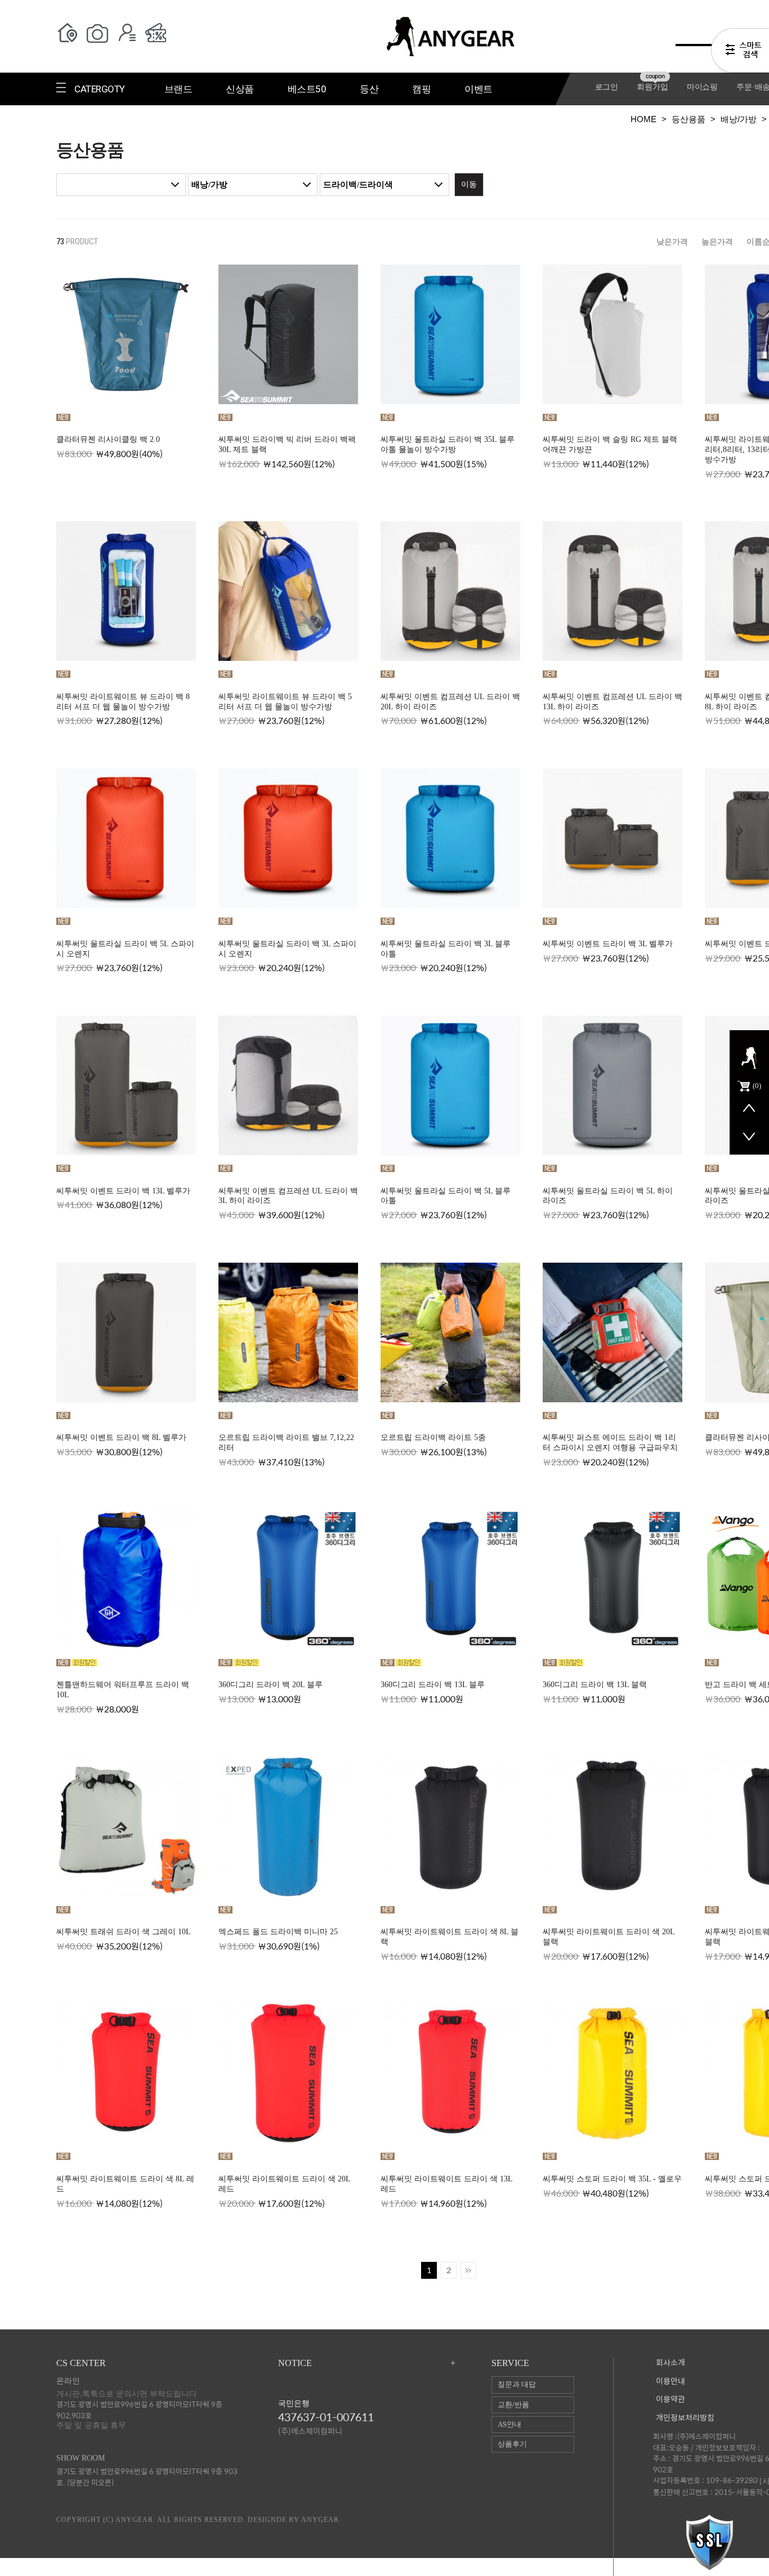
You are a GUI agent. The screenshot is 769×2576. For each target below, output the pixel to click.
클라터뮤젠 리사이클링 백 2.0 (108, 439)
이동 (469, 184)
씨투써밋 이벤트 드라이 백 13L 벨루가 (123, 1191)
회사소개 (670, 2363)
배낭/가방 (739, 119)
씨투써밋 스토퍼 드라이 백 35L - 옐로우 (612, 2179)
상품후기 (512, 2444)
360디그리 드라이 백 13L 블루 (433, 1685)
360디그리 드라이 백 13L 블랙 (595, 1685)
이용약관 (670, 2400)
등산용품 (688, 119)
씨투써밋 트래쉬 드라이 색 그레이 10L (124, 1932)
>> (468, 2270)
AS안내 (509, 2424)
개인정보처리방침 (685, 2418)
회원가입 (652, 87)
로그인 (607, 87)
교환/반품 (513, 2405)
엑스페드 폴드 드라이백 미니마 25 (278, 1932)
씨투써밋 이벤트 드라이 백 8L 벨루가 (121, 1437)
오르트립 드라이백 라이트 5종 (433, 1437)
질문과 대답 (517, 2384)
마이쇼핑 (702, 87)
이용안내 (670, 2382)
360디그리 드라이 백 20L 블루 (271, 1685)
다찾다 (740, 52)
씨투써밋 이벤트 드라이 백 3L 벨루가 (608, 944)
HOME (643, 119)
